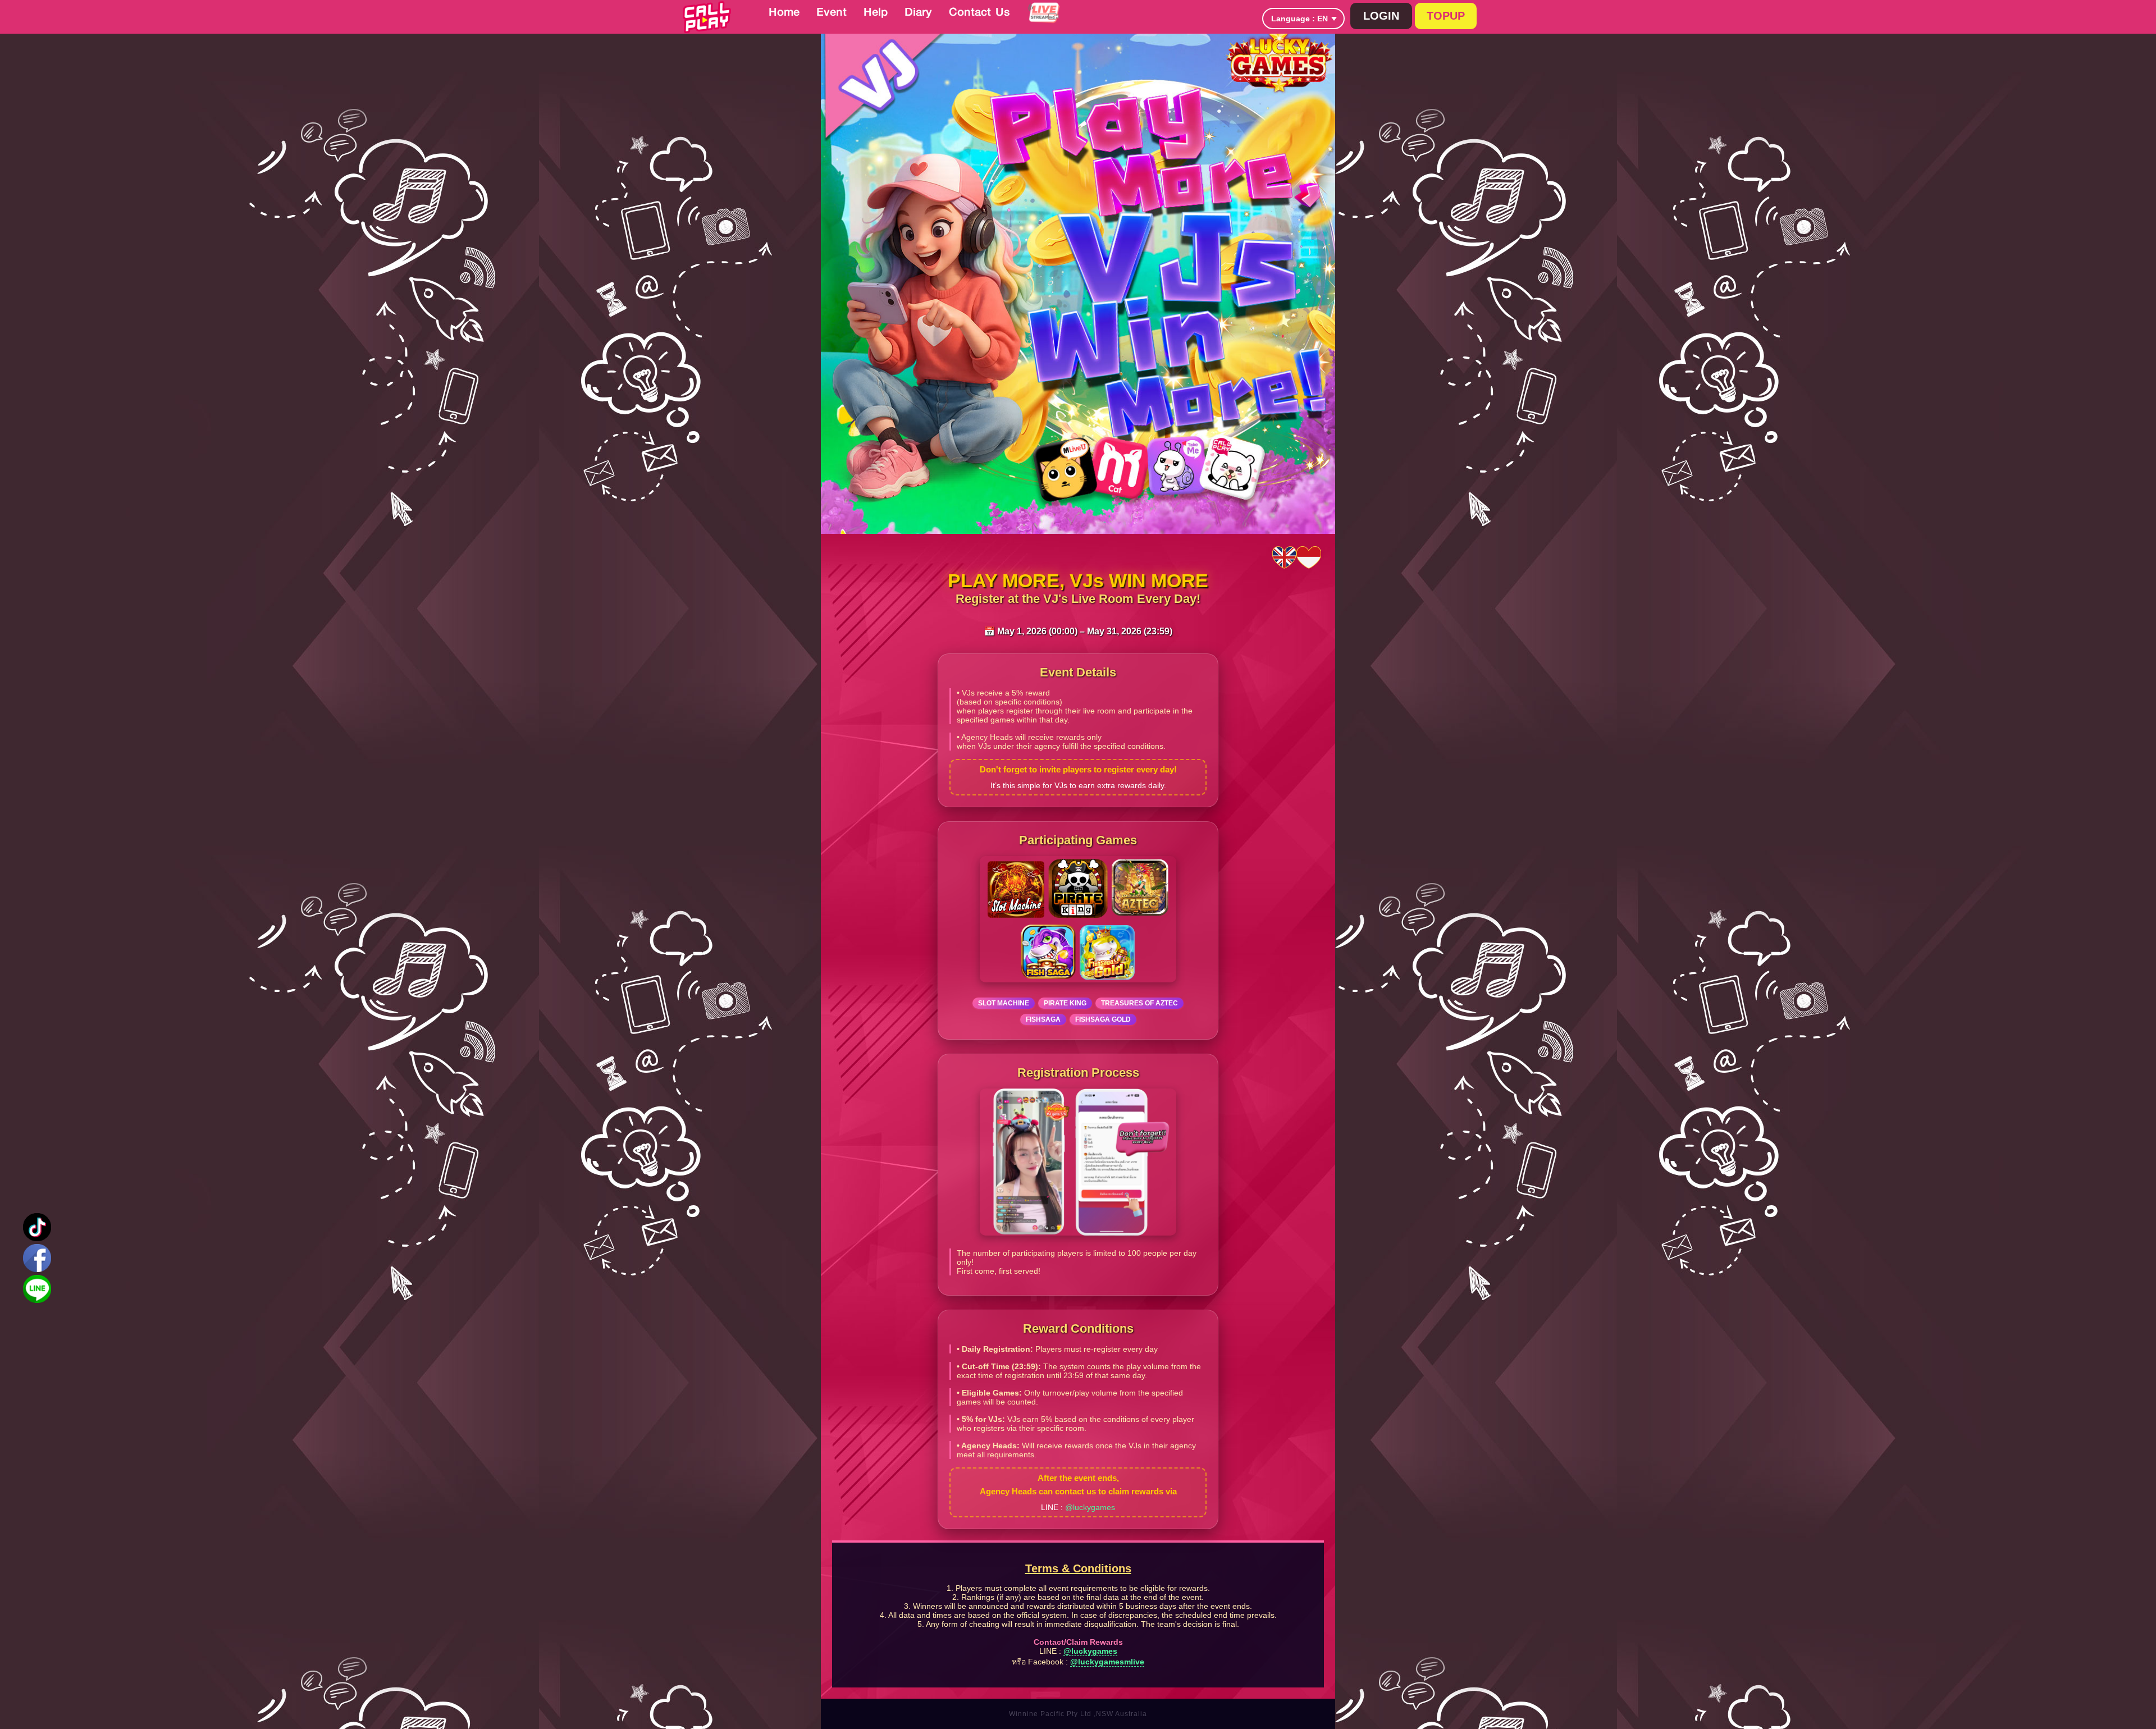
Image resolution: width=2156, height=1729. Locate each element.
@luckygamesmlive (1107, 1662)
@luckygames (1090, 1507)
